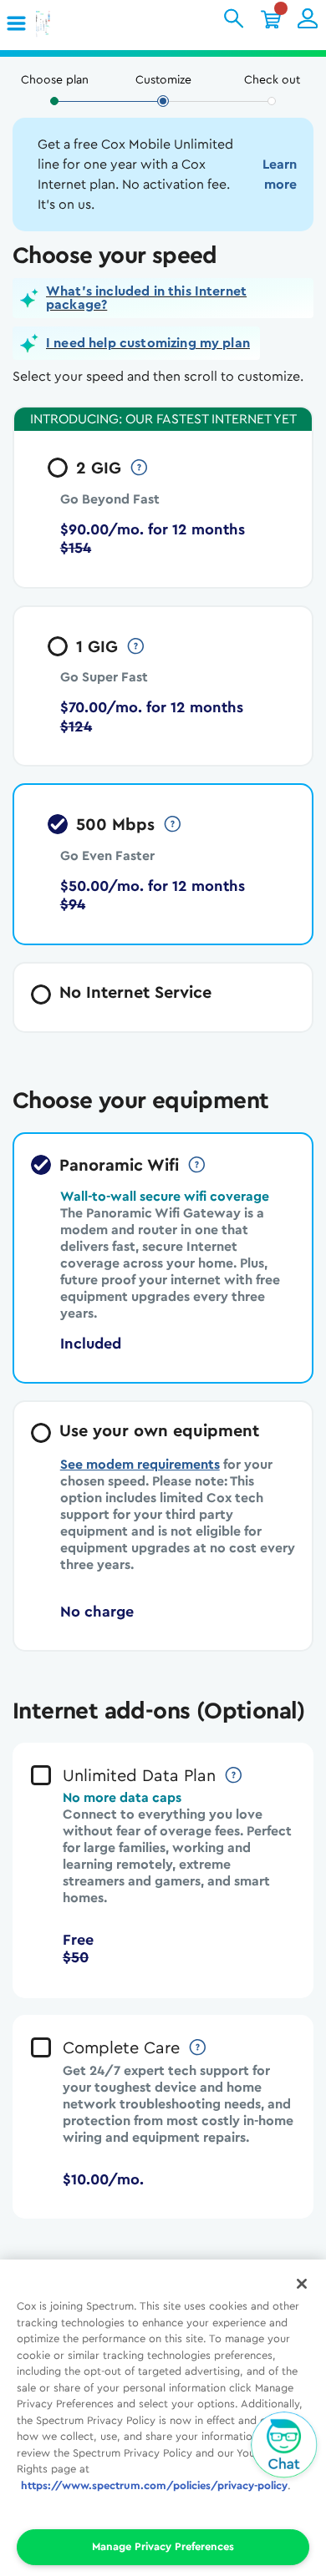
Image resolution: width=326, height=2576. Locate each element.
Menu (23, 24)
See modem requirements (140, 1465)
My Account (308, 18)
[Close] (302, 2284)
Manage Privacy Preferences (163, 2546)
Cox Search (234, 18)
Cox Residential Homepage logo (69, 25)
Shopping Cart (271, 18)
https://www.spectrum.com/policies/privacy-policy (154, 2485)
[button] (18, 24)
